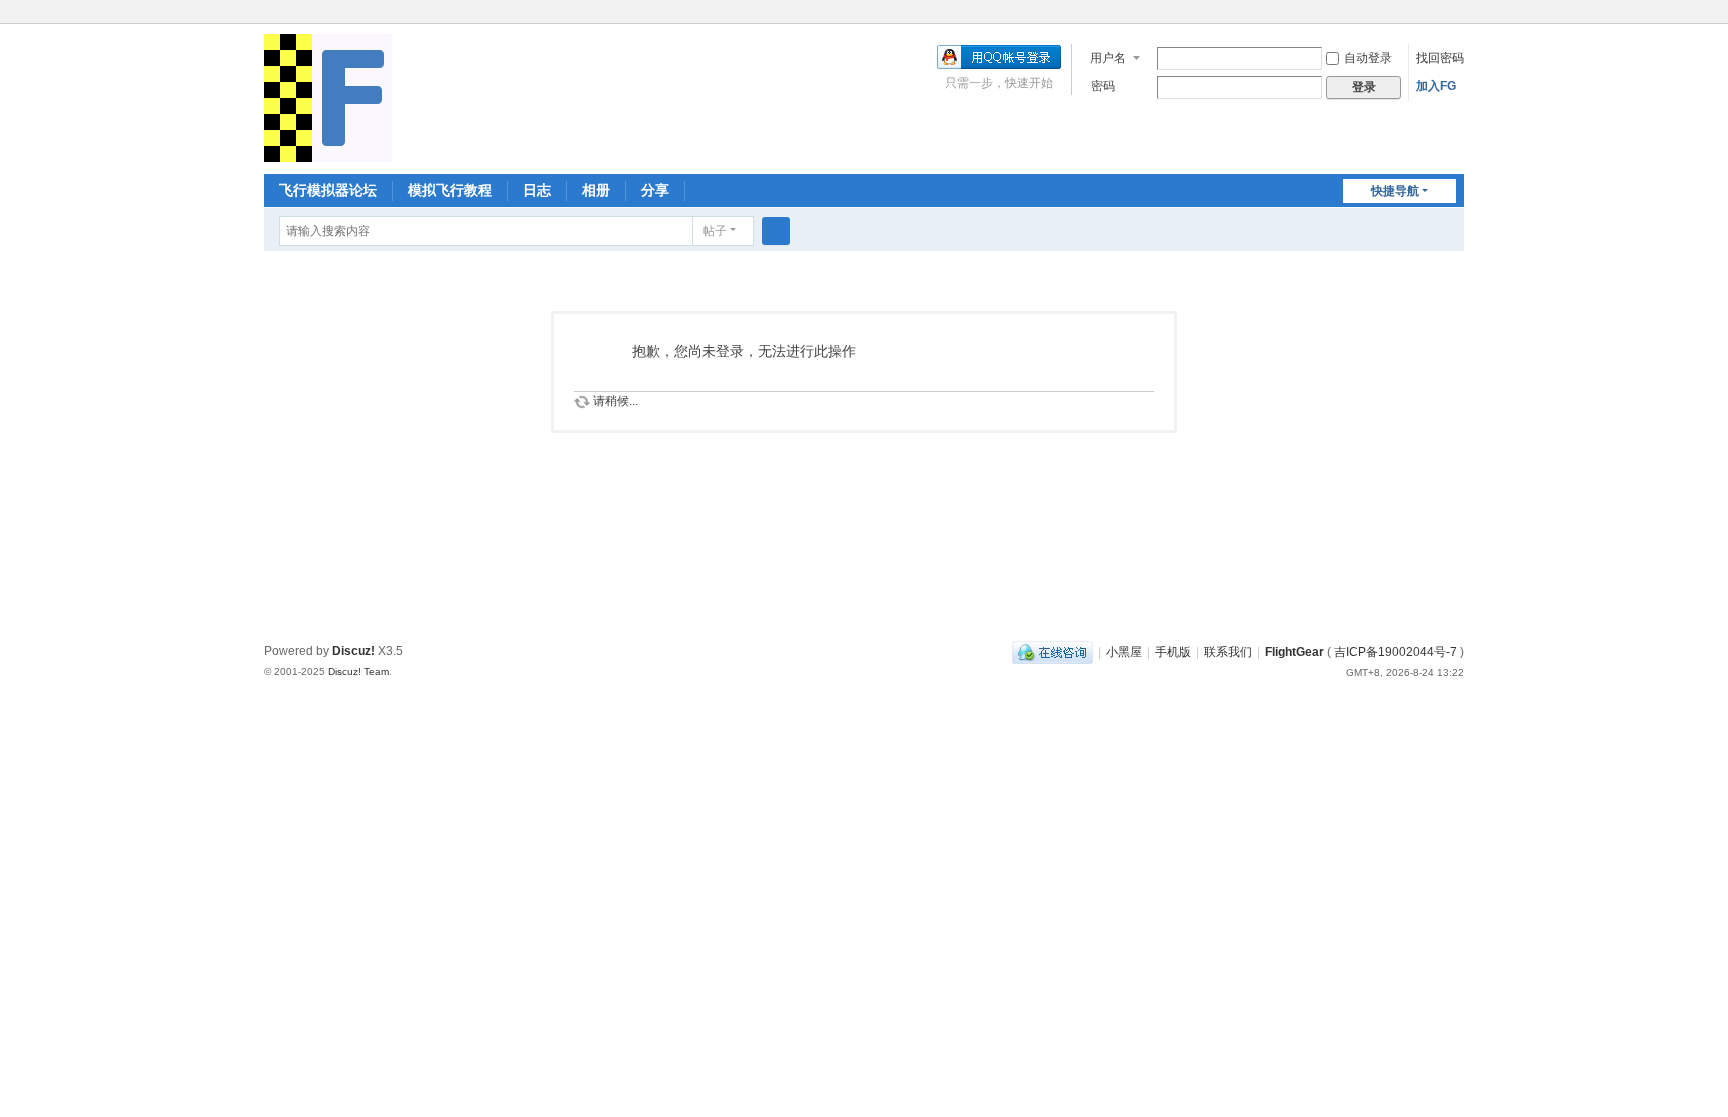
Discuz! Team (358, 671)
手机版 (1173, 652)
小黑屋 (1124, 652)
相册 (596, 190)
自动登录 (1368, 58)
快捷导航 (1395, 191)
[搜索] (776, 231)
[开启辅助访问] (1436, 14)
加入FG (1436, 86)
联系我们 (1228, 652)
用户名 (1108, 58)
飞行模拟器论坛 (328, 190)
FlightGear (1294, 652)
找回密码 (1440, 58)
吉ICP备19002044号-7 (1395, 652)
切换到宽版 (1455, 22)
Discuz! (353, 651)
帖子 (715, 231)
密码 (1103, 86)
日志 (537, 190)
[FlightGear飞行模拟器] (328, 97)
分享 (655, 190)
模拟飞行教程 (450, 190)
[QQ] (1052, 652)
